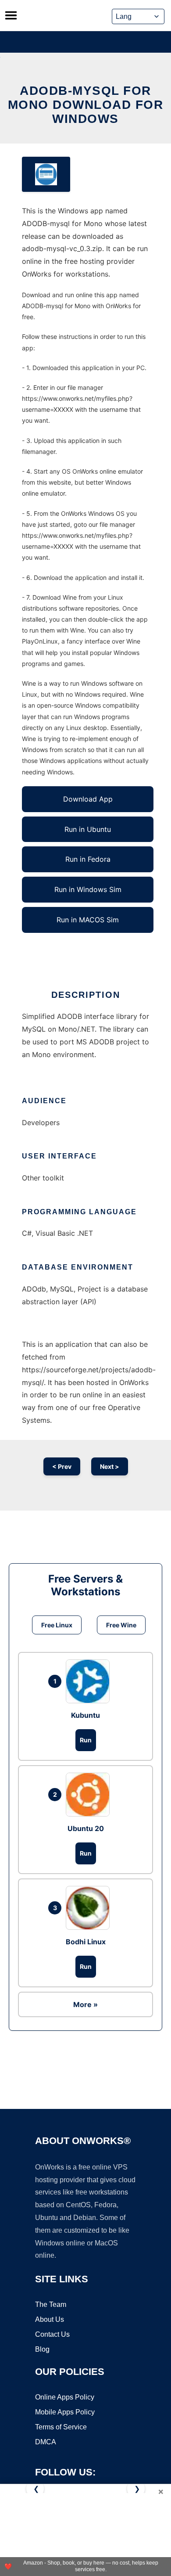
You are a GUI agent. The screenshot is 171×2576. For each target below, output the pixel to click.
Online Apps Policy (65, 2397)
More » (85, 2004)
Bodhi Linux (86, 1942)
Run (86, 1740)
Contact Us (52, 2334)
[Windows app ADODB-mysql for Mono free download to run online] (46, 174)
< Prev (62, 1466)
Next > (110, 1466)
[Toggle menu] (11, 15)
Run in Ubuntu (88, 829)
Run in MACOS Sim (88, 920)
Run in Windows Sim (88, 889)
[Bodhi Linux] (90, 1908)
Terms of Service (61, 2427)
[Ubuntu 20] (90, 1795)
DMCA (46, 2442)
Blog (42, 2349)
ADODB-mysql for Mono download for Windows (86, 105)
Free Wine (121, 1625)
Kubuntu (85, 1715)
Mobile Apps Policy (65, 2412)
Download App (88, 799)
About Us (50, 2319)
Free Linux (57, 1625)
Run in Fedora (88, 859)
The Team (51, 2304)
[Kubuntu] (90, 1681)
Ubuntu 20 (86, 1828)
